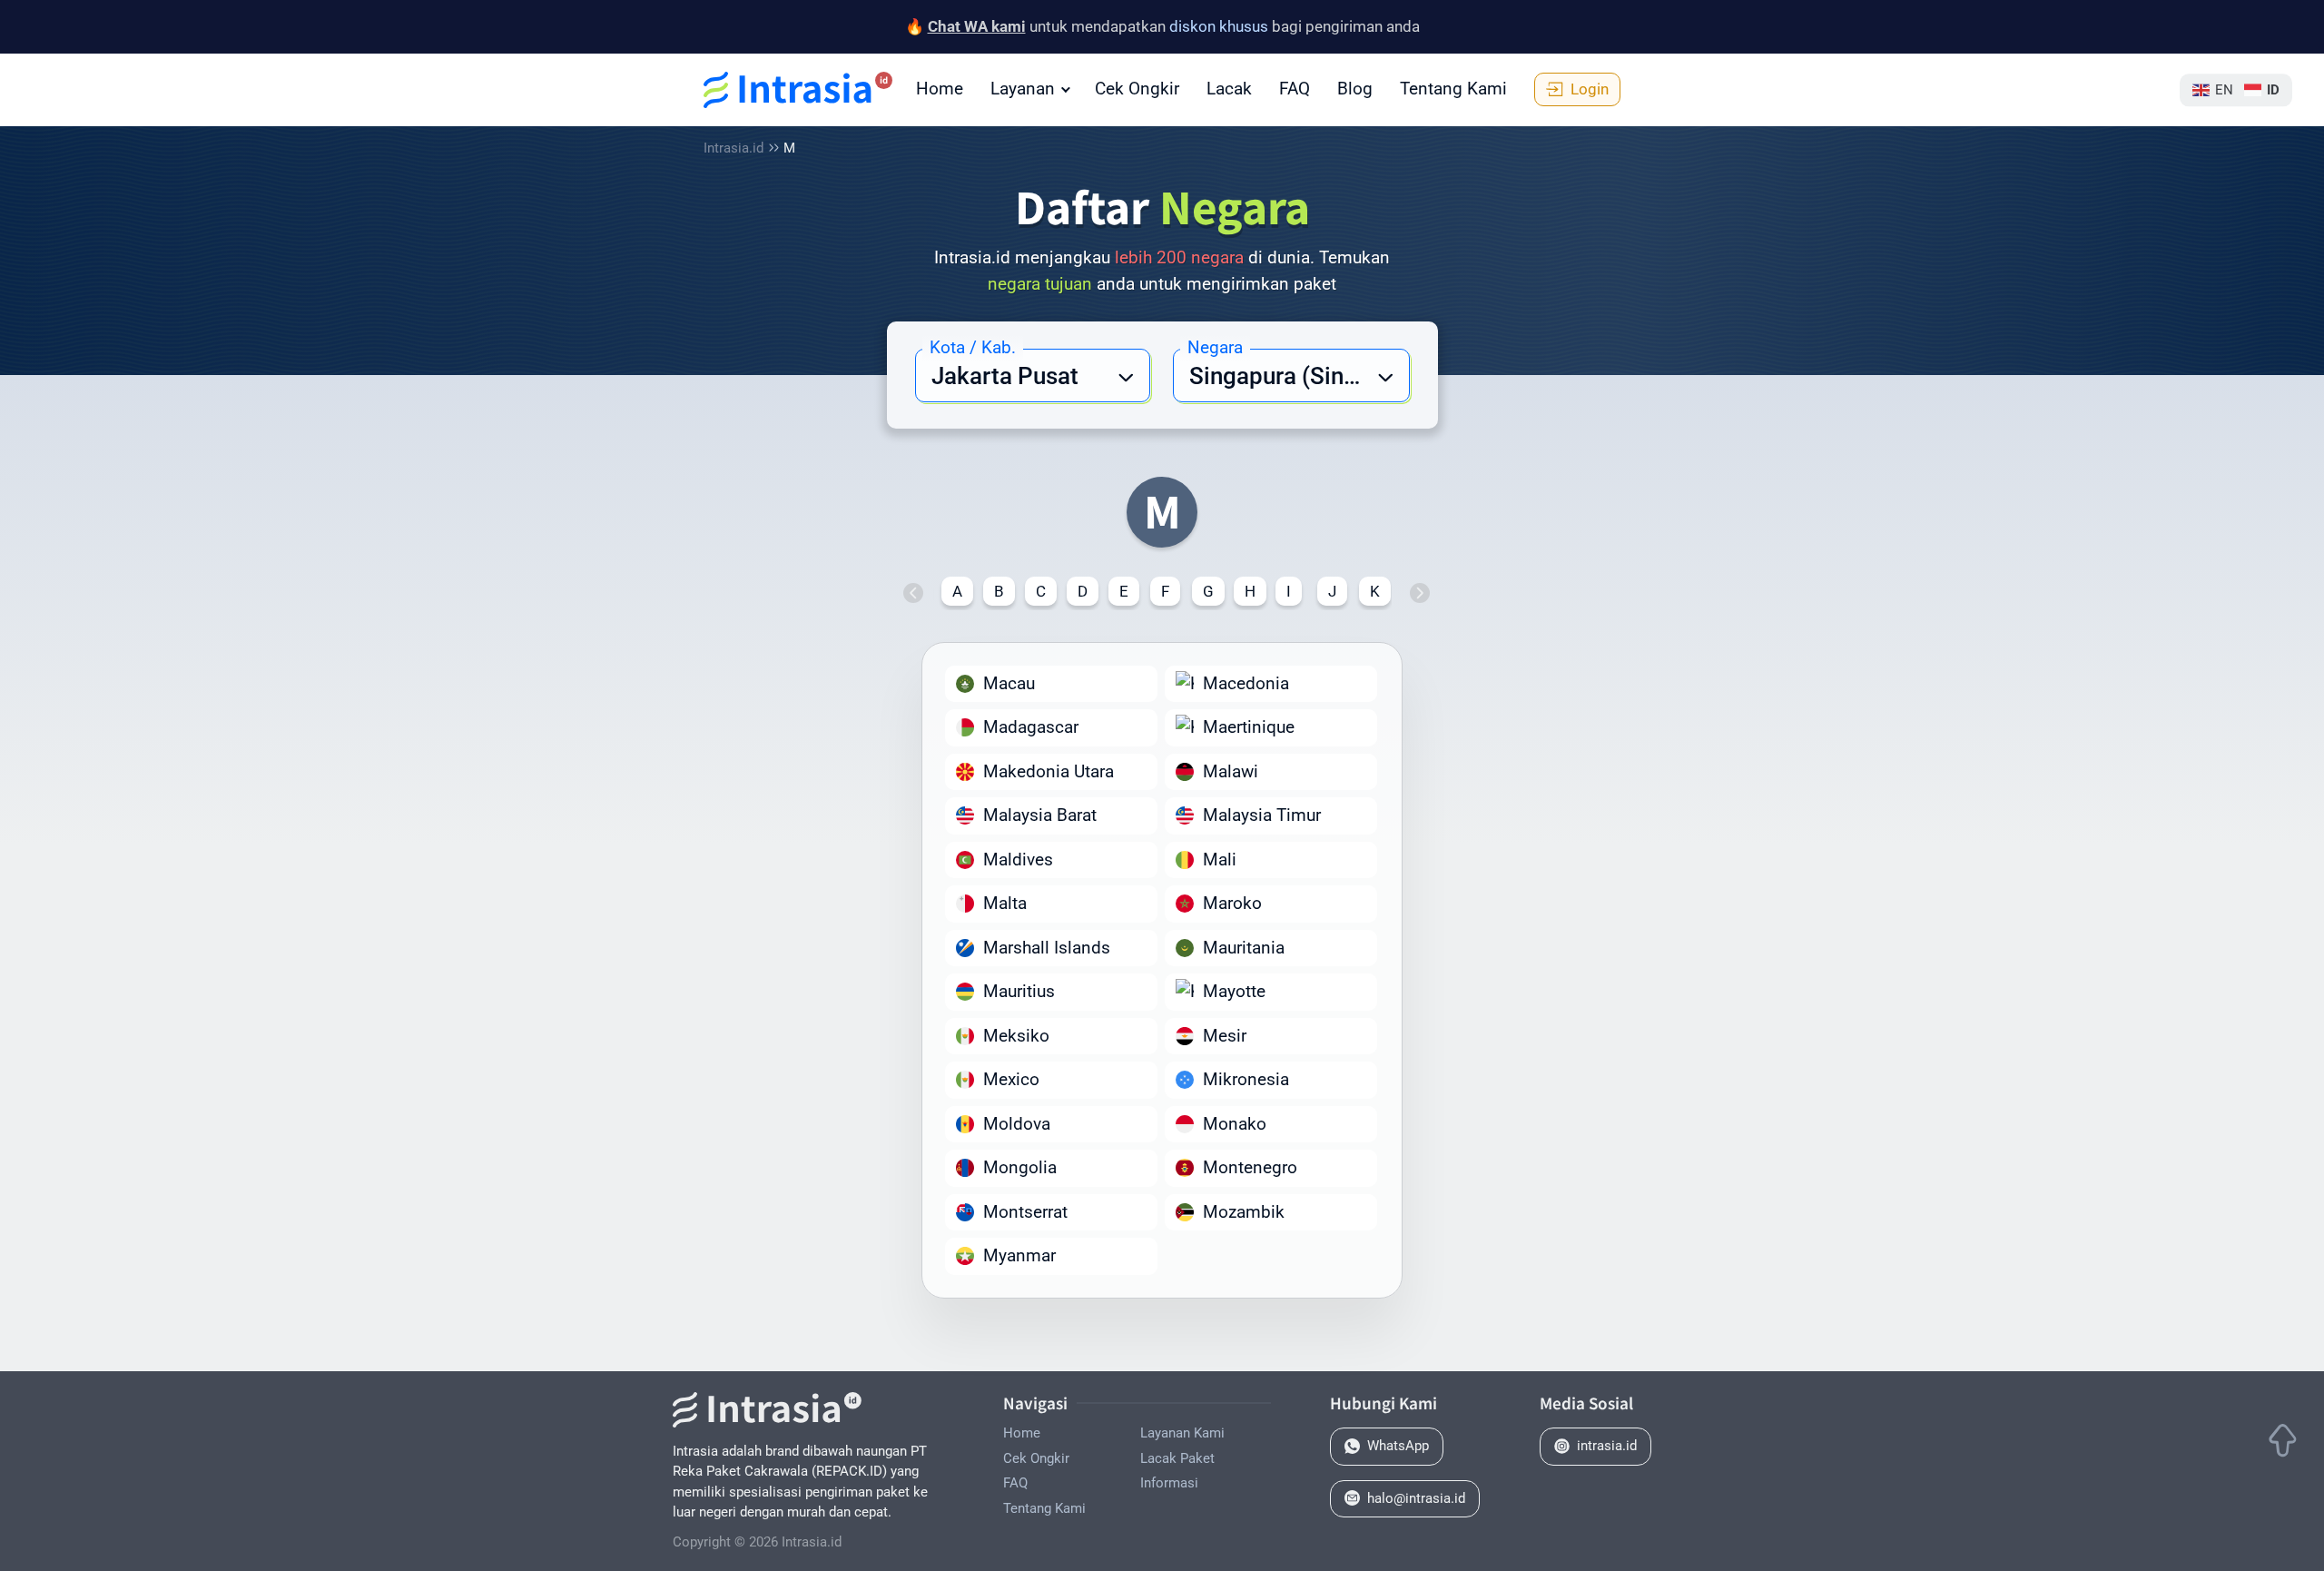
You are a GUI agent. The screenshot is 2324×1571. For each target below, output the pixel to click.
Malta (1005, 903)
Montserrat (1025, 1212)
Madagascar (1031, 727)
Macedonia (1246, 683)
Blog (1355, 89)
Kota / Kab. (973, 347)
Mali (1220, 860)
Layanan (1023, 89)
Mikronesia (1246, 1079)
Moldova (1017, 1124)
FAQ (1295, 89)
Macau (1009, 683)
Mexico (1011, 1079)
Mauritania (1244, 948)
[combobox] (1033, 375)
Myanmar (1019, 1255)
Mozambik (1244, 1212)
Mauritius (1019, 991)
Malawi (1231, 771)
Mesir (1225, 1036)
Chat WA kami (977, 26)
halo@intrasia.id (1416, 1498)
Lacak (1229, 89)
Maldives (1018, 860)
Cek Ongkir (1137, 89)
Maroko (1232, 903)
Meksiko (1016, 1036)
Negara (1215, 347)
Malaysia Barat (1040, 815)
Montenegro (1250, 1167)
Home (940, 89)
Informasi (1169, 1483)
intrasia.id (1607, 1446)
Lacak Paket (1177, 1458)
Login (1590, 89)
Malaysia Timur (1262, 815)
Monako (1235, 1124)
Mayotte (1234, 991)
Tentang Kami (1453, 89)
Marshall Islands (1047, 948)
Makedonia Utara (1049, 771)
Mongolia (1020, 1167)
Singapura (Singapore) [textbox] (1299, 376)
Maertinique (1249, 727)
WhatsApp (1398, 1446)
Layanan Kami (1182, 1433)
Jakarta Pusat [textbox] (1005, 376)
